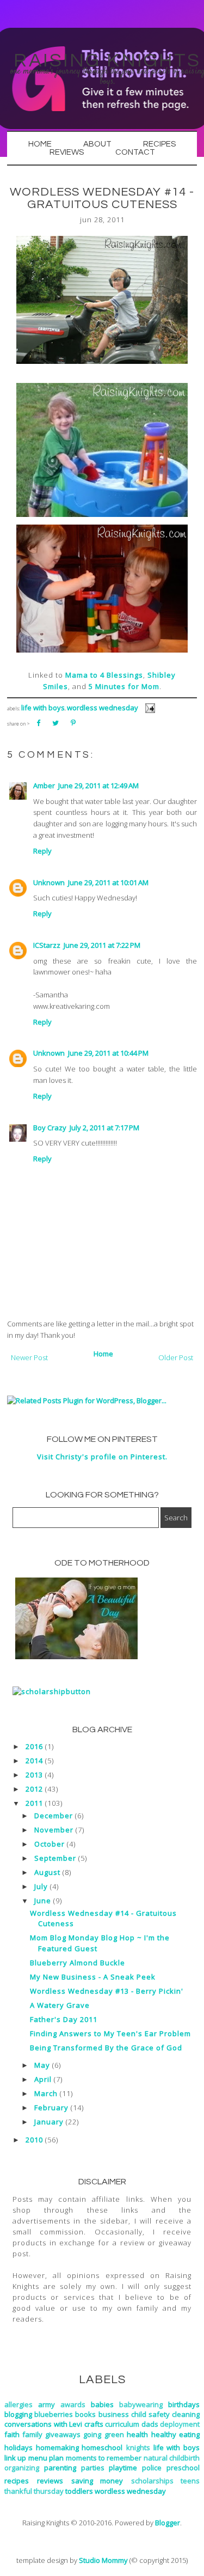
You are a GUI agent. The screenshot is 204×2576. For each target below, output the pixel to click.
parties (93, 2468)
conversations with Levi (43, 2424)
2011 (34, 1803)
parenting (60, 2468)
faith (12, 2434)
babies (102, 2404)
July (41, 1886)
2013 (34, 1775)
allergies (18, 2404)
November (54, 1830)
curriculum (122, 2424)
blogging (18, 2414)
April (43, 2079)
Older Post (176, 1357)
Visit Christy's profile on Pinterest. (102, 1457)
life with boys (43, 708)
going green (103, 2434)
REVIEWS (67, 152)
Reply (42, 851)
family (32, 2434)
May (42, 2065)
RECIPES (159, 144)
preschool (183, 2468)
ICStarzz (47, 945)
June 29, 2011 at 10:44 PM (108, 1053)
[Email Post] (148, 708)
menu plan (46, 2458)
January (49, 2122)
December (54, 1816)
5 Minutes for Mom (124, 686)
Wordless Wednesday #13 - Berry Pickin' (107, 1991)
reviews (50, 2481)
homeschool (102, 2447)
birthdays (184, 2404)
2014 (34, 1761)
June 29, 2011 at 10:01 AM (108, 882)
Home (103, 1354)
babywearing (141, 2404)
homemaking (57, 2447)
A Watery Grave (60, 2005)
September (55, 1858)
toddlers (79, 2491)
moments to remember (104, 2458)
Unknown (49, 882)
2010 (34, 2140)
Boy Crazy (50, 1128)
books (85, 2414)
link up (15, 2458)
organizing (22, 2468)
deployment (180, 2424)
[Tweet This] (55, 723)
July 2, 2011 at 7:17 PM (104, 1128)
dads (150, 2424)
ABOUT (97, 144)
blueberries (54, 2414)
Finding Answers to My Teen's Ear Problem (110, 2033)
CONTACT (135, 152)
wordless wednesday (103, 708)
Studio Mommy (103, 2560)
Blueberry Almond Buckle (78, 1963)
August (47, 1872)
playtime (123, 2468)
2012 (34, 1789)
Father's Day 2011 (64, 2019)
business (114, 2414)
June (43, 1901)
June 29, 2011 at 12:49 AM (98, 785)
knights (138, 2447)
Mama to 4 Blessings (104, 675)
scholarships (152, 2481)
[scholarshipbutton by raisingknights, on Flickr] (52, 1691)
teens (190, 2481)
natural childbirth (172, 2458)
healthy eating (175, 2434)
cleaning (186, 2414)
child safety (150, 2414)
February (51, 2108)
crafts (94, 2424)
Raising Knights (107, 60)
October (50, 1844)
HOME (40, 144)
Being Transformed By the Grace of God (106, 2048)
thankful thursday (34, 2491)
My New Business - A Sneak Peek (93, 1977)
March (46, 2093)
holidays (18, 2447)
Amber (44, 785)
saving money (97, 2481)
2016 (34, 1746)
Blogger (168, 2523)
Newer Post (29, 1357)
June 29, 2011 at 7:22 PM (102, 945)
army (47, 2404)
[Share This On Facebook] (38, 723)
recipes (17, 2481)
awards (73, 2404)
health (137, 2434)
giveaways (63, 2434)
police (152, 2468)
